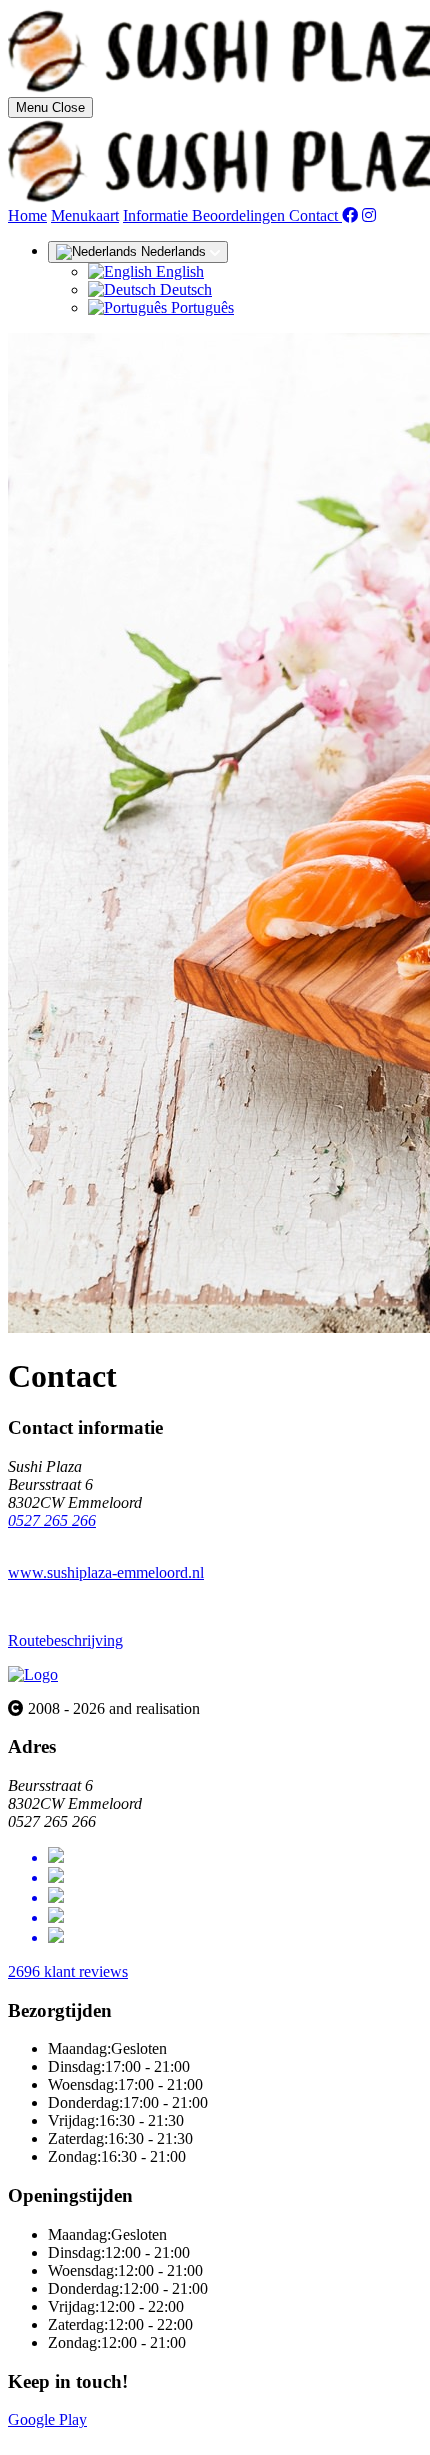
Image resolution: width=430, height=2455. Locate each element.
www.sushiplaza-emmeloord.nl (106, 1572)
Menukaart (85, 215)
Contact (315, 215)
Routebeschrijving (65, 1640)
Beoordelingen (240, 215)
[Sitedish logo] (33, 1674)
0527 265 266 (52, 1520)
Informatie (157, 215)
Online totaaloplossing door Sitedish (122, 2437)
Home (27, 215)
